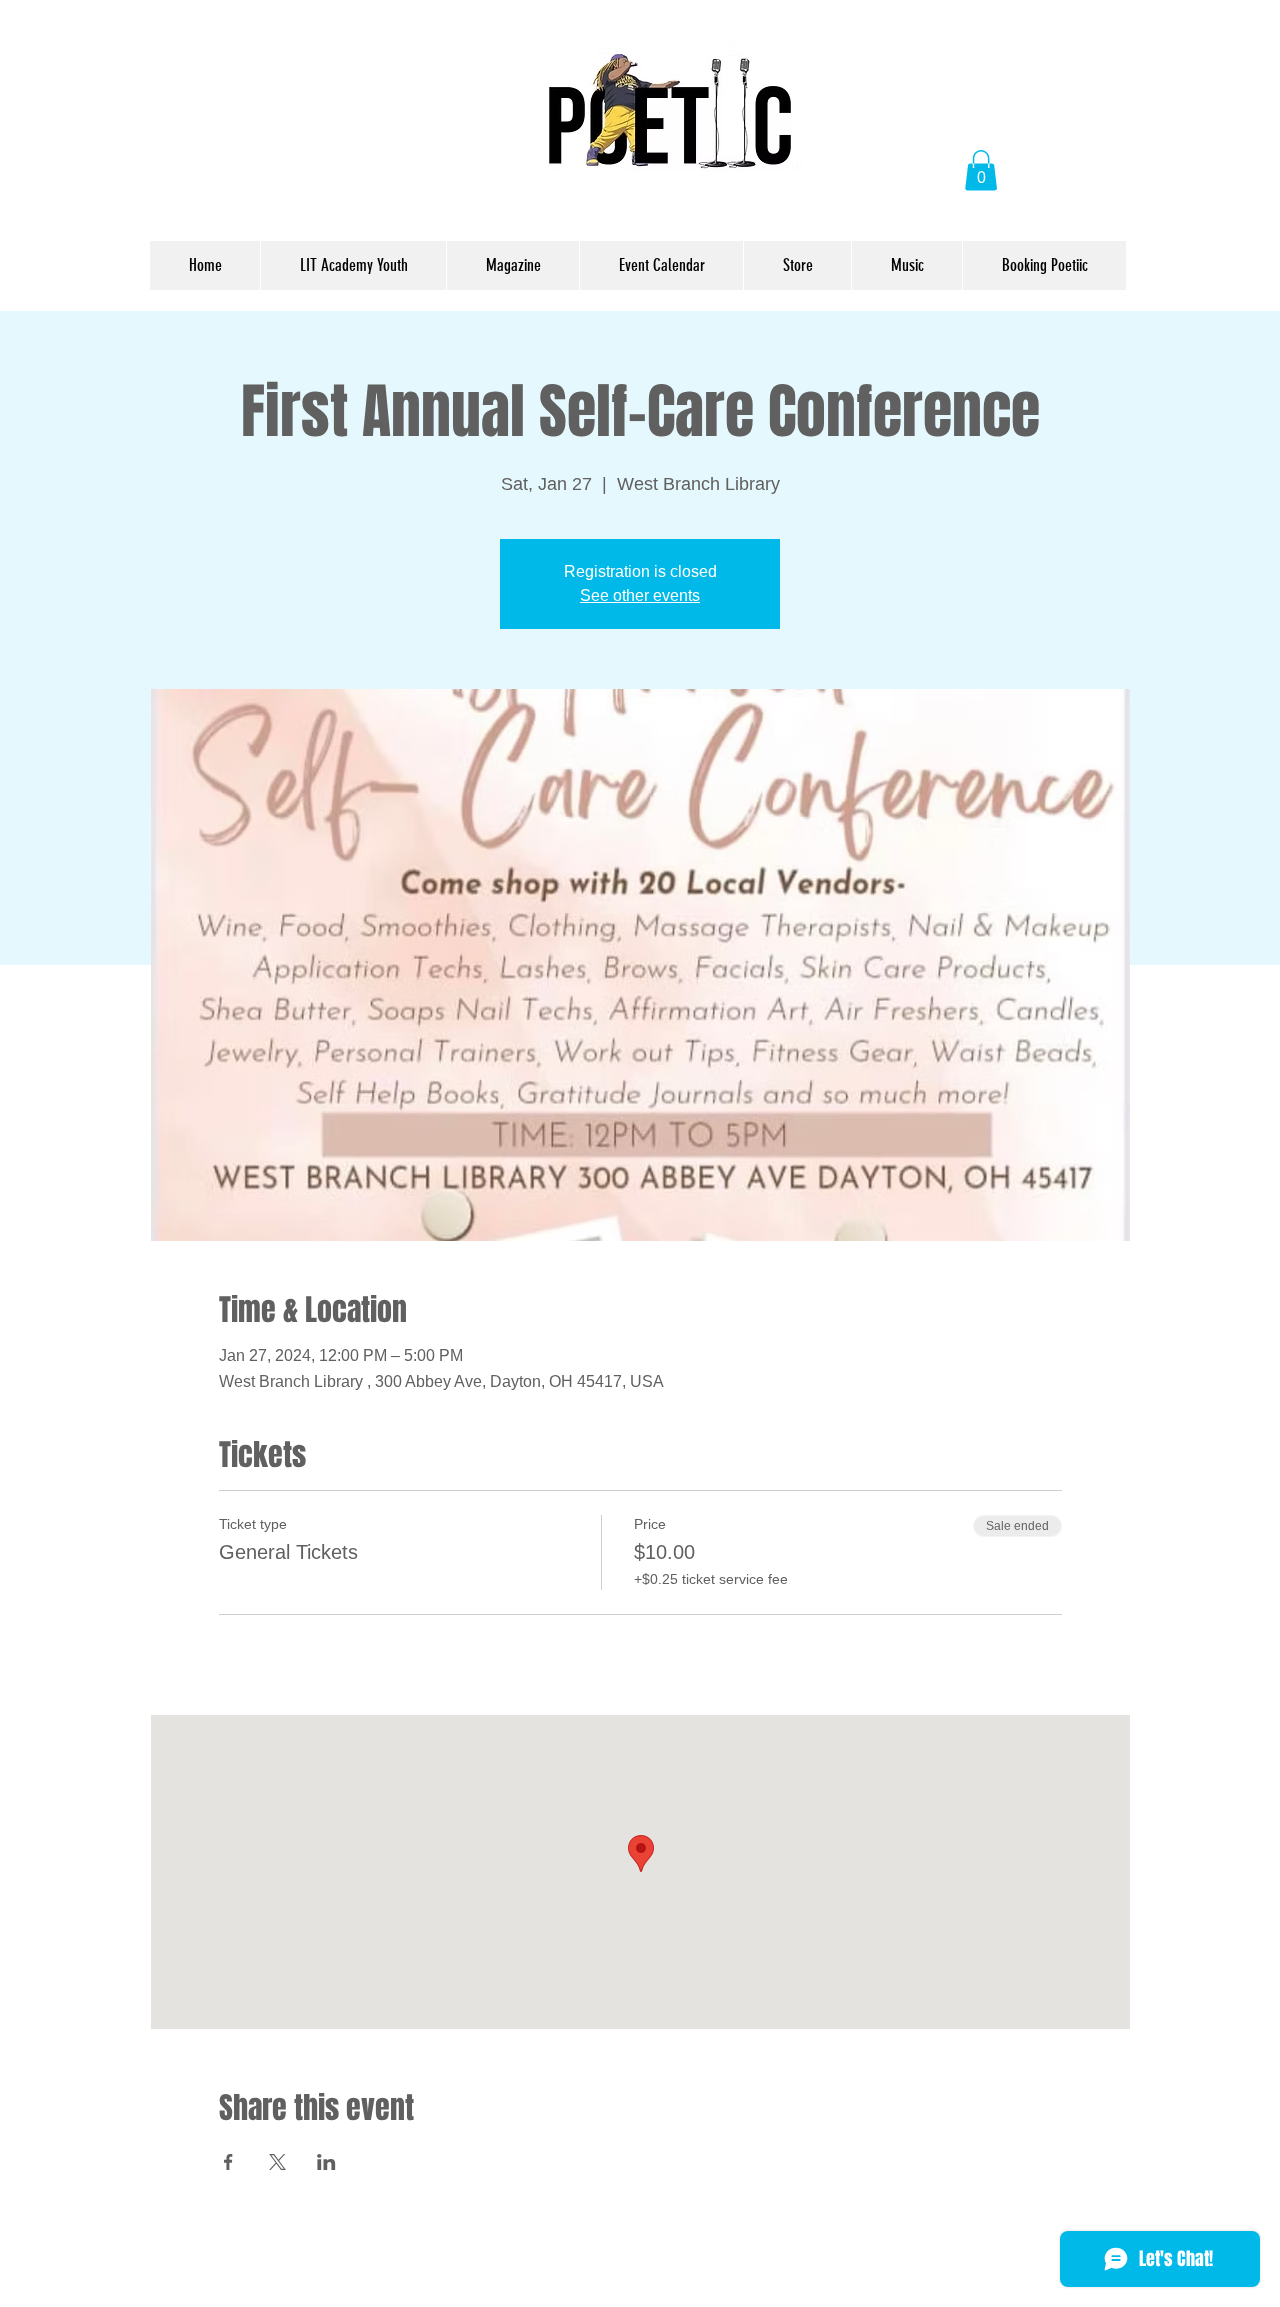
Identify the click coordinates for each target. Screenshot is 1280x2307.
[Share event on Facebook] (228, 2162)
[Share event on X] (277, 2162)
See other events (640, 595)
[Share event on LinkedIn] (326, 2162)
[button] (981, 170)
